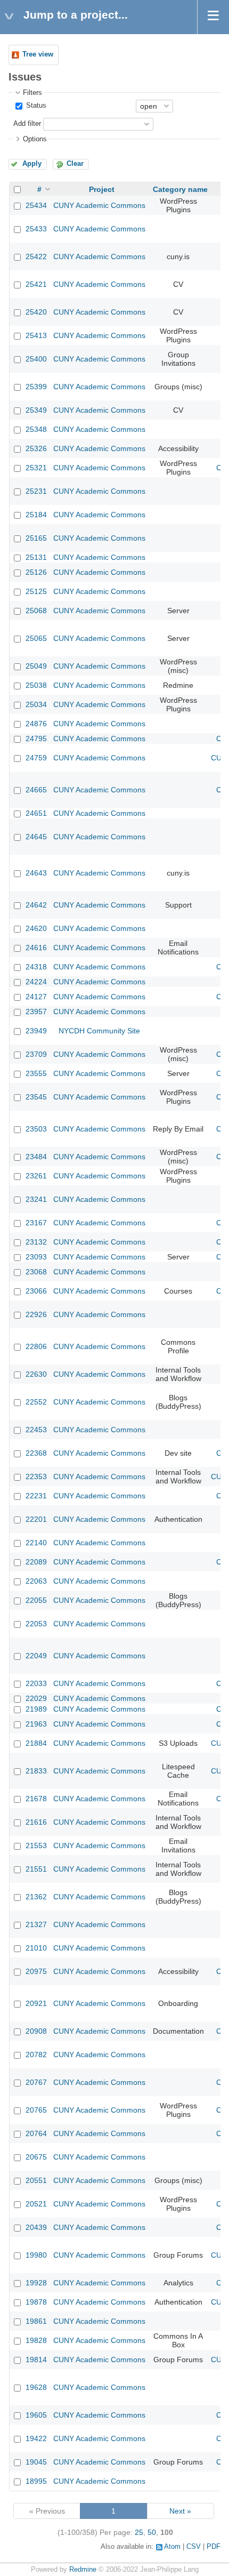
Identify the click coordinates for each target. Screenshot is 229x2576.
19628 (36, 2387)
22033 (36, 1683)
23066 (36, 1291)
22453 (36, 1430)
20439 (36, 2227)
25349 (36, 410)
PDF (214, 2547)
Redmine (83, 2570)
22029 (36, 1698)
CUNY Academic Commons (99, 205)
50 (152, 2532)
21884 (36, 1743)
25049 (36, 666)
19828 (36, 2340)
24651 (36, 813)
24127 (36, 997)
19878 (36, 2302)
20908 (36, 2031)
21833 (36, 1771)
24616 (36, 948)
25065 (36, 638)
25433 (36, 229)
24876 (36, 724)
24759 (36, 758)
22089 (36, 1562)
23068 (36, 1272)
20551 (36, 2180)
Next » (180, 2511)
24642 (36, 905)
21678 (36, 1799)
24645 (36, 837)
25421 (36, 284)
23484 (36, 1157)
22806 (36, 1346)
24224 (36, 982)
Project (102, 189)
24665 (36, 790)
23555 (36, 1073)
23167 (36, 1223)
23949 (36, 1031)
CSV (194, 2547)
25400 (36, 359)
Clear (75, 164)
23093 (36, 1257)
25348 (36, 429)
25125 (36, 591)
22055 (36, 1600)
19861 (36, 2321)
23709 (36, 1054)
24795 (36, 739)
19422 (36, 2438)
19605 (36, 2415)
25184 (36, 515)
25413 (36, 335)
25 (139, 2532)
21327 (36, 1924)
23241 (36, 1199)
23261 (36, 1176)
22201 (36, 1519)
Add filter (27, 124)
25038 (36, 685)
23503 (36, 1129)
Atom (172, 2547)
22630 (36, 1374)
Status (35, 106)
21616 (36, 1822)
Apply (32, 164)
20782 (36, 2055)
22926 (36, 1314)
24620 (36, 928)
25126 (36, 572)
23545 (36, 1097)
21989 (36, 1709)
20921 (36, 2003)
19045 (36, 2462)
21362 (36, 1897)
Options (35, 139)
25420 (36, 312)
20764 (36, 2133)
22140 (36, 1543)
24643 (36, 873)
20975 (36, 1971)
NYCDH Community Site (99, 1031)
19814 (36, 2360)
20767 (36, 2082)
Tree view (38, 54)
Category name (180, 189)
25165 (36, 538)
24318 (36, 967)
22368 (36, 1453)
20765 (36, 2110)
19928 (36, 2283)
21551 (36, 1869)
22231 (36, 1496)
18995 (36, 2481)
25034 (36, 704)
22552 (36, 1402)
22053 (36, 1624)
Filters (32, 93)
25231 (36, 491)
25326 (36, 448)
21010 (36, 1948)
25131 (36, 557)
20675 (36, 2157)
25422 (36, 256)
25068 (36, 611)
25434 (36, 205)
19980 (36, 2255)
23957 (36, 1012)
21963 (36, 1724)
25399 (36, 387)
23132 (36, 1242)
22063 (36, 1581)
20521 (36, 2204)
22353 (36, 1476)
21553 (36, 1845)
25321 (36, 468)
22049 (36, 1656)
